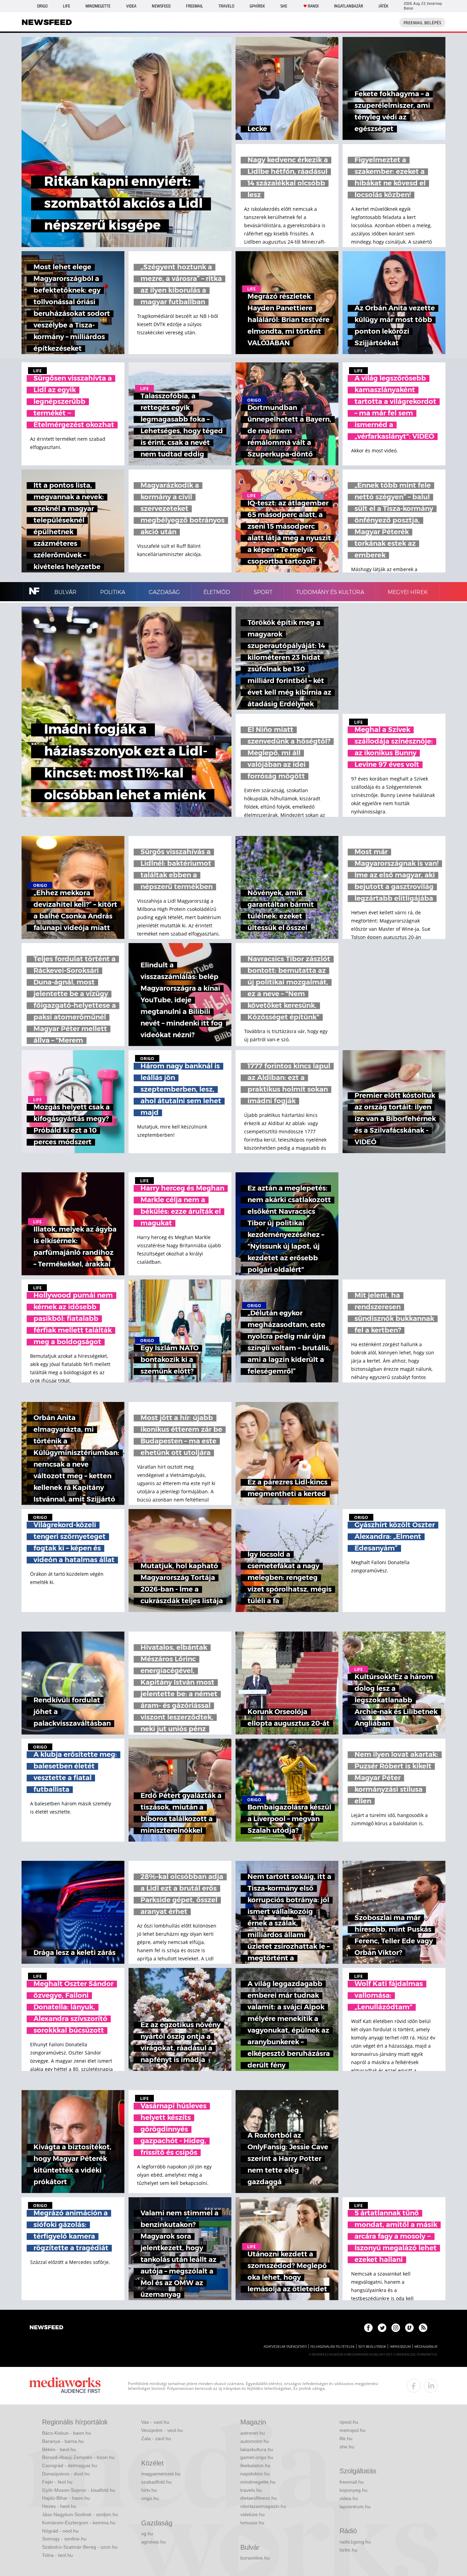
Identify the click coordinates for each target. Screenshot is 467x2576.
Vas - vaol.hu (155, 2422)
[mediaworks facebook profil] (414, 2386)
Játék (383, 6)
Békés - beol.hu (59, 2449)
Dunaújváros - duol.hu (66, 2474)
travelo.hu (251, 2490)
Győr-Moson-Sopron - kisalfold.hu (79, 2490)
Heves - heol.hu (59, 2506)
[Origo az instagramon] (396, 2328)
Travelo (226, 6)
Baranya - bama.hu (63, 2441)
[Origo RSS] (423, 2328)
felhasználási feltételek (332, 2347)
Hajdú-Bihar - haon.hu (66, 2498)
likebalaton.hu (255, 2465)
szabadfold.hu (156, 2482)
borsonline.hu (255, 2558)
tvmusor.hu (252, 2523)
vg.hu (147, 2534)
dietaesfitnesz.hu (259, 2498)
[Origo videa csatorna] (409, 2328)
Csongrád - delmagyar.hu (70, 2465)
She (284, 6)
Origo (42, 6)
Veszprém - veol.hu (162, 2430)
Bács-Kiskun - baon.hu (66, 2433)
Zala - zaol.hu (156, 2438)
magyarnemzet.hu (161, 2474)
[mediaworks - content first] (65, 2386)
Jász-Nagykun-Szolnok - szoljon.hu (80, 2514)
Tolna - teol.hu (57, 2555)
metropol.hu (352, 2430)
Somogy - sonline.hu (64, 2539)
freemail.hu (352, 2482)
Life (66, 6)
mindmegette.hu (258, 2482)
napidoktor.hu (255, 2474)
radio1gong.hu (355, 2542)
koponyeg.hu (353, 2490)
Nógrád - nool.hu (60, 2531)
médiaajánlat (426, 2347)
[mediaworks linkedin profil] (431, 2386)
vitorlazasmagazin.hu (263, 2506)
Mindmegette (98, 6)
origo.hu (150, 2498)
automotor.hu (255, 2441)
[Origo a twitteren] (382, 2328)
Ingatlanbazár (349, 6)
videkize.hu (252, 2514)
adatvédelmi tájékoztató (285, 2347)
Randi (313, 6)
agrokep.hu (154, 2542)
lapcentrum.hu (355, 2507)
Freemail (195, 6)
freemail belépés (422, 23)
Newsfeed (161, 6)
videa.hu (349, 2498)
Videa (131, 6)
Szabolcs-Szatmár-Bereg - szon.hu (80, 2547)
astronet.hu (253, 2433)
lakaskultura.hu (257, 2449)
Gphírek (257, 6)
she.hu (347, 2447)
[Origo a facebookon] (368, 2328)
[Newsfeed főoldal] (46, 2328)
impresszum (400, 2347)
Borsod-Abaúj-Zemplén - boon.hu (78, 2457)
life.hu (346, 2438)
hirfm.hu (348, 2550)
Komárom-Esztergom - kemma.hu (79, 2523)
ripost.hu (349, 2422)
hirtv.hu (149, 2490)
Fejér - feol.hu (57, 2482)
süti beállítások (372, 2347)
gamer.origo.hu (257, 2457)
